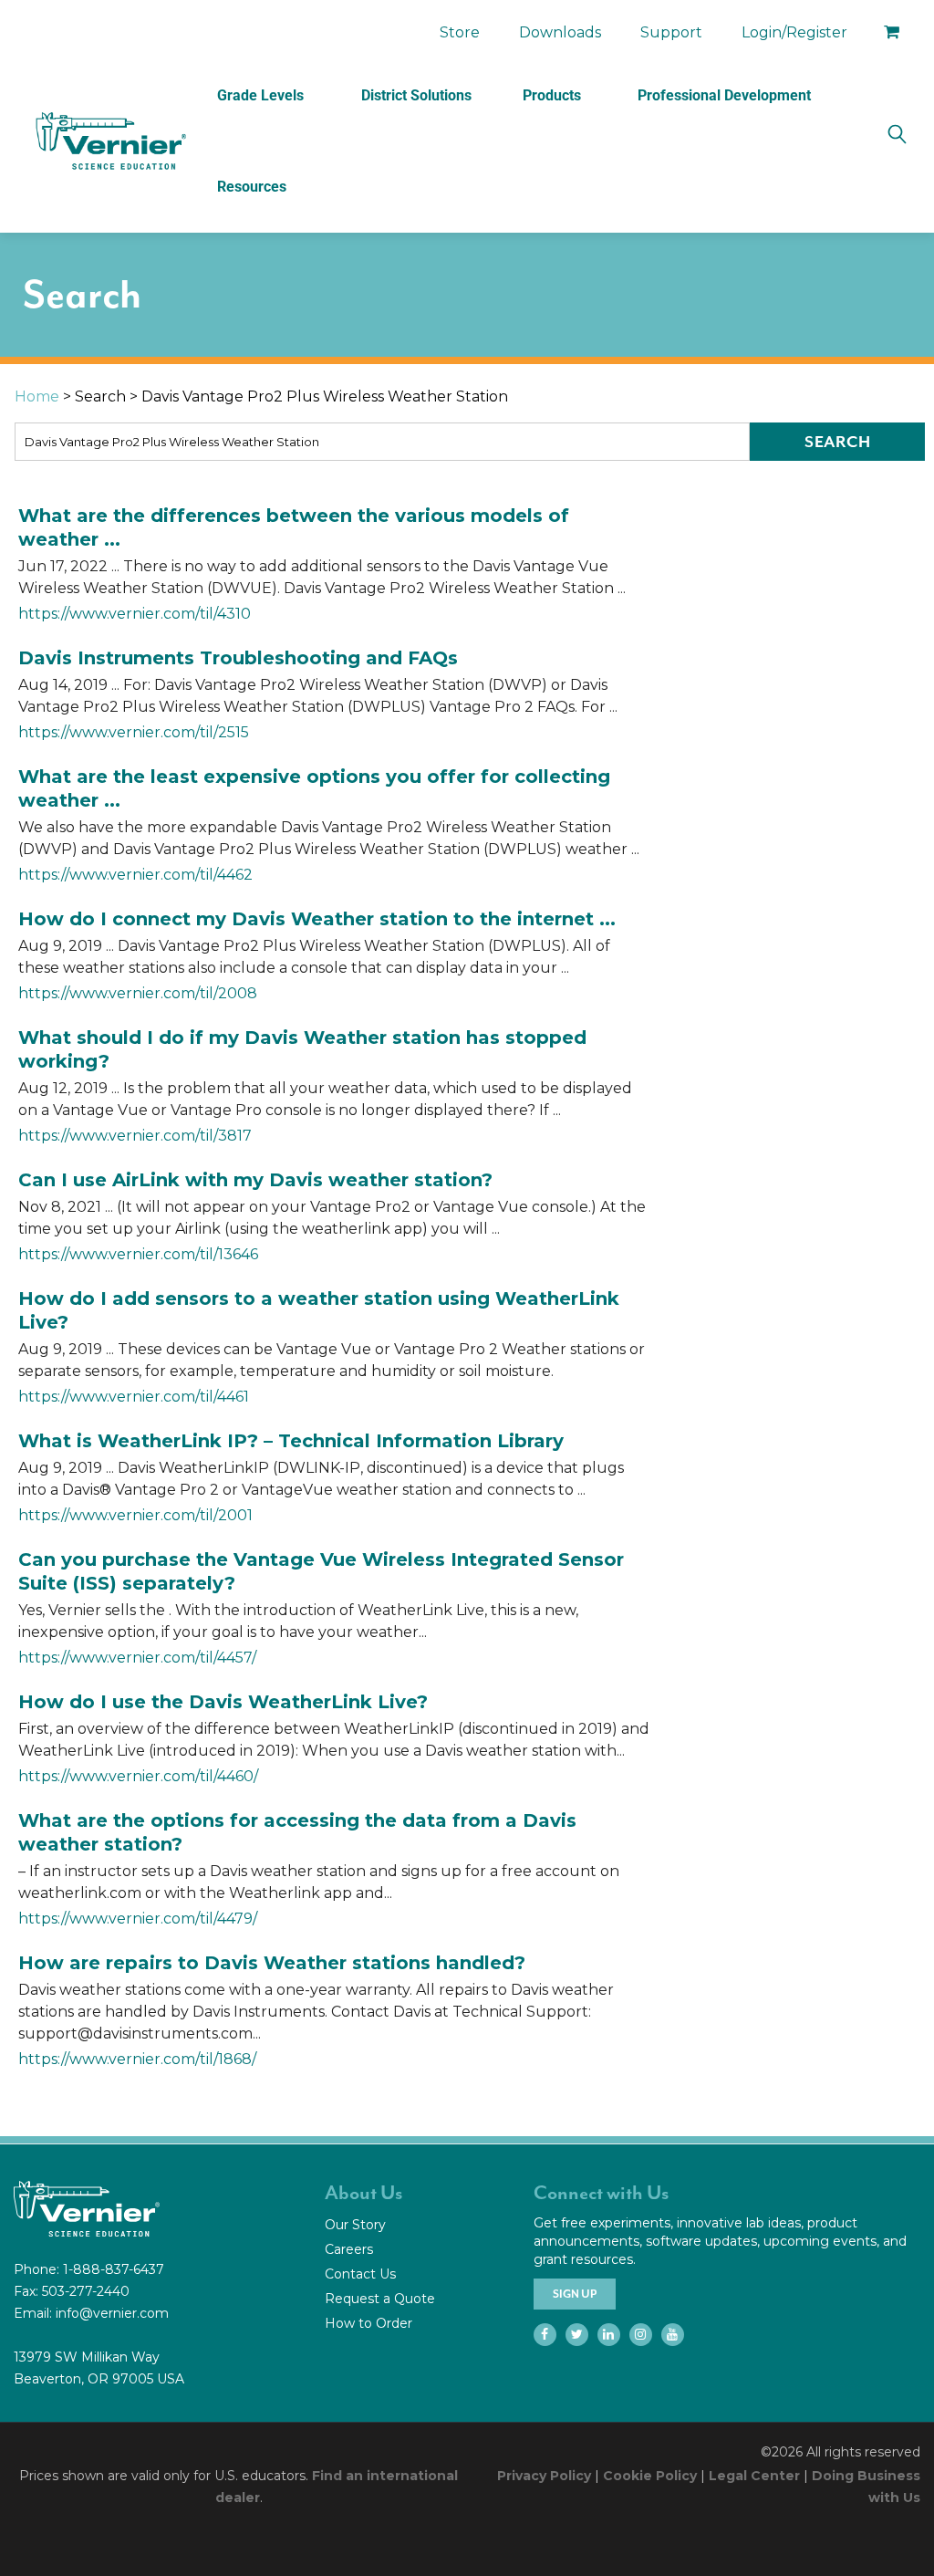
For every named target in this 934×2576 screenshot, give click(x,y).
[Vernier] (109, 141)
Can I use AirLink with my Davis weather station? (255, 1180)
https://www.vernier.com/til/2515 (134, 732)
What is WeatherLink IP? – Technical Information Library (291, 1441)
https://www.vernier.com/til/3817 (135, 1136)
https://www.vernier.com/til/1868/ (137, 2059)
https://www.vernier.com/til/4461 (134, 1397)
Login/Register (794, 32)
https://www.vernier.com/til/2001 (135, 1515)
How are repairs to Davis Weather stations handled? (272, 1963)
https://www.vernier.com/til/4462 (135, 875)
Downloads (560, 32)
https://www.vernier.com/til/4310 (135, 614)
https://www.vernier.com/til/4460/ (138, 1776)
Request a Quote (380, 2299)
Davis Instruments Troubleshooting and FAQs (238, 658)
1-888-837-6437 (114, 2269)
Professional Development (724, 95)
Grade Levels (260, 95)
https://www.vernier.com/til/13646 (138, 1254)
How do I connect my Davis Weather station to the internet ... (317, 919)
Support (671, 32)
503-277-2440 (86, 2291)
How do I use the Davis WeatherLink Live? (223, 1702)
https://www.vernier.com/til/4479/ (138, 1919)
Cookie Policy (650, 2476)
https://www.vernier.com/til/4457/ (137, 1658)
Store (460, 32)
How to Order (368, 2323)
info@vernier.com (112, 2313)
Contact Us (360, 2274)
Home (37, 396)
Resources (252, 187)
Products (552, 95)
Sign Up (575, 2294)
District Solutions (416, 95)
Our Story (355, 2225)
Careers (349, 2249)
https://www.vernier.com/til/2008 (138, 993)
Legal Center (754, 2476)
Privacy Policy (544, 2476)
